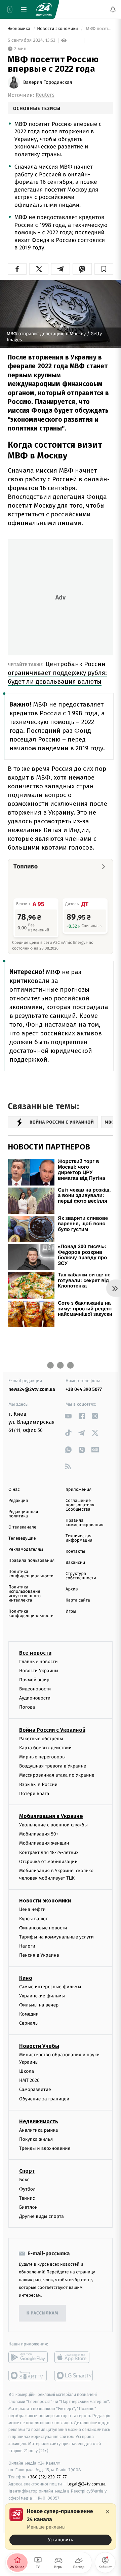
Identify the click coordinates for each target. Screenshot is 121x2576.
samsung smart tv (74, 2376)
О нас (14, 1490)
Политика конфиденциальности (31, 1574)
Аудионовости (35, 1698)
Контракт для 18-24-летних (49, 1852)
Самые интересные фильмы (50, 1987)
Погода (27, 1707)
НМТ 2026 (29, 2081)
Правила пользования (31, 1561)
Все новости (35, 1653)
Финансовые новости (43, 1928)
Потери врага (34, 1794)
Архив (72, 1589)
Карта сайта (78, 1600)
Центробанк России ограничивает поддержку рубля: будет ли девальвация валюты (57, 673)
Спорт (27, 2171)
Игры (71, 1611)
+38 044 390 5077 (84, 1389)
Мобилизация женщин (44, 1843)
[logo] (44, 9)
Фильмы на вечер (39, 2005)
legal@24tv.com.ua (87, 2484)
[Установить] (61, 2527)
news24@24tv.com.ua (32, 1389)
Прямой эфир (34, 1680)
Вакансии (75, 1563)
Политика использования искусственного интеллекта (25, 1594)
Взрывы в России (38, 1784)
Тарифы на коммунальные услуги (56, 1937)
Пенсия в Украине (39, 1955)
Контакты (75, 1552)
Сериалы (29, 2023)
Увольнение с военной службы (53, 1825)
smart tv (28, 2376)
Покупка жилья (36, 2139)
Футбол (27, 2189)
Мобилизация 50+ (39, 1834)
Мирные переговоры (42, 1757)
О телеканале (22, 1527)
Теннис (27, 2198)
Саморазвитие (35, 2090)
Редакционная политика (23, 1514)
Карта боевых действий (45, 1748)
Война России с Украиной (52, 1730)
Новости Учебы (39, 2046)
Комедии (29, 2014)
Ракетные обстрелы (41, 1739)
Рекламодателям (26, 1550)
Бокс (24, 2180)
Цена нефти (32, 1910)
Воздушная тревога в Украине (53, 1766)
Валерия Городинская (48, 82)
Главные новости (38, 1662)
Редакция (18, 1501)
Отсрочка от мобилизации (48, 1862)
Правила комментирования (85, 1523)
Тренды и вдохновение (45, 2149)
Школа (27, 2071)
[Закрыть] (108, 2512)
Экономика (19, 29)
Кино (26, 1978)
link (68, 1416)
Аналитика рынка (39, 2130)
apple (74, 2358)
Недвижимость (39, 2121)
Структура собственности (81, 1576)
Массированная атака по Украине (57, 1775)
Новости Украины (39, 1671)
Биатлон (28, 2207)
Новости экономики (58, 29)
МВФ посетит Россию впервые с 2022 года (99, 29)
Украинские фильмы (42, 1996)
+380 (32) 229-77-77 (47, 2477)
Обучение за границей (44, 2099)
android (28, 2358)
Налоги (27, 1946)
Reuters (45, 95)
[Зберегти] (104, 269)
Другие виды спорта (42, 2217)
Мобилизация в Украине (51, 1816)
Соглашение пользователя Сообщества (80, 1505)
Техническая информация (79, 1538)
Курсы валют (33, 1919)
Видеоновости (35, 1689)
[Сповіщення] (113, 9)
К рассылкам (42, 2313)
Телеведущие (22, 1538)
